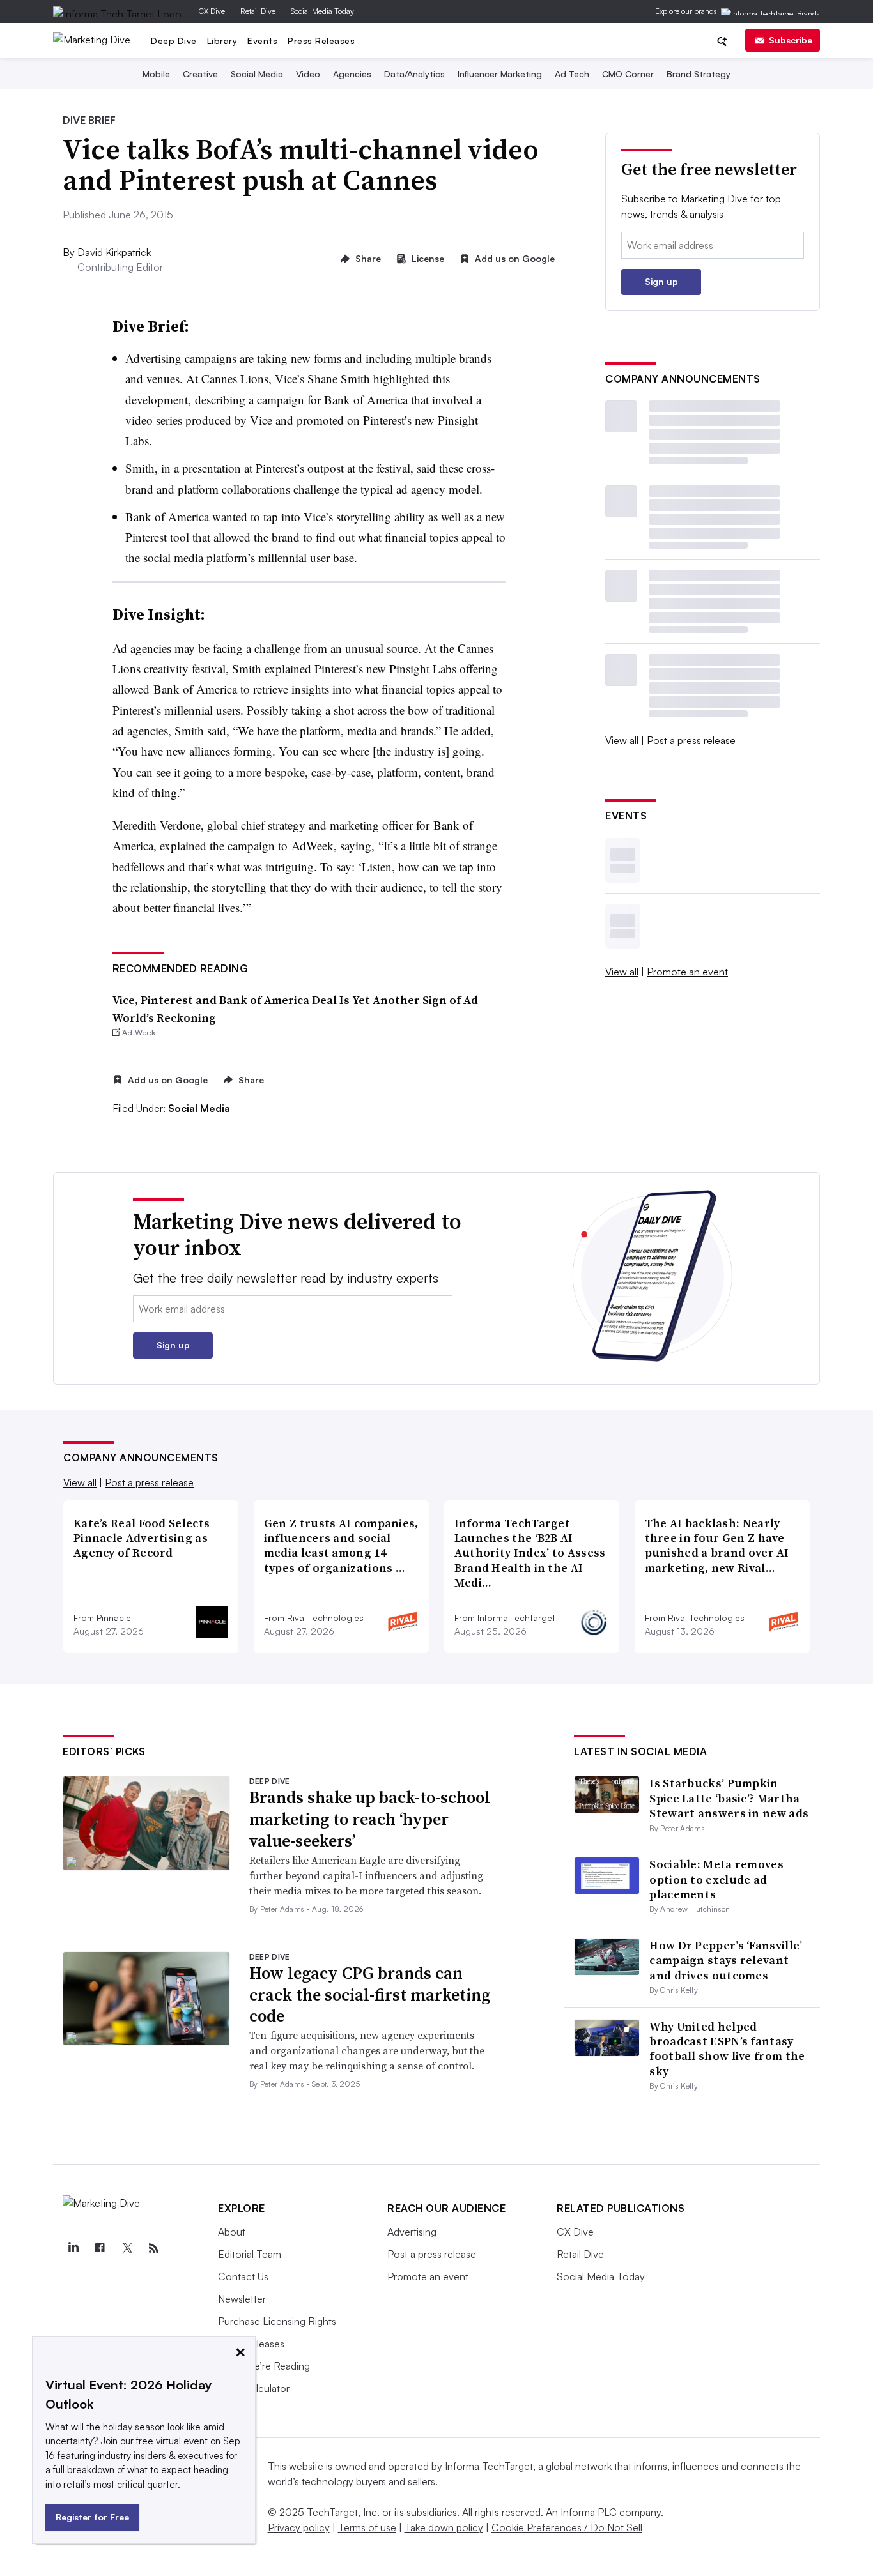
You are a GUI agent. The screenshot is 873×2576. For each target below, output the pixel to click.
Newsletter (242, 2299)
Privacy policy (299, 2527)
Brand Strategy (699, 74)
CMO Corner (628, 74)
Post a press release (691, 740)
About (232, 2232)
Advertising (412, 2232)
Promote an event (687, 972)
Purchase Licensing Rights (277, 2321)
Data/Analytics (414, 74)
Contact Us (243, 2276)
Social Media (257, 74)
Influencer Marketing (500, 74)
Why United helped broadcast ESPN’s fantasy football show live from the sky (727, 2049)
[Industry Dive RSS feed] (153, 2248)
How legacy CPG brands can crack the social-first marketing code (370, 1995)
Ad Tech (572, 74)
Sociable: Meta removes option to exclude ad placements (716, 1879)
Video (308, 74)
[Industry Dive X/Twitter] (127, 2248)
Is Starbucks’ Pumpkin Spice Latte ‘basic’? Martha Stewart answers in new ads (729, 1798)
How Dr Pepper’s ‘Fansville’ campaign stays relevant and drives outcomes (726, 1960)
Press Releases (321, 41)
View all (622, 740)
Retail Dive (258, 11)
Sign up (661, 281)
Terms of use (367, 2527)
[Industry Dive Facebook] (100, 2248)
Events (262, 41)
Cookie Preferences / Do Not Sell (567, 2527)
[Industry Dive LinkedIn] (73, 2248)
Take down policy (444, 2527)
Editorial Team (250, 2254)
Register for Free (92, 2517)
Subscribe (791, 40)
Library (222, 41)
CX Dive (212, 11)
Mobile (156, 74)
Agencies (352, 74)
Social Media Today (322, 11)
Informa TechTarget (489, 2466)
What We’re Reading (264, 2366)
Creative (200, 74)
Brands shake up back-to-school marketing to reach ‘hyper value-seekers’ (370, 1819)
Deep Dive (174, 41)
